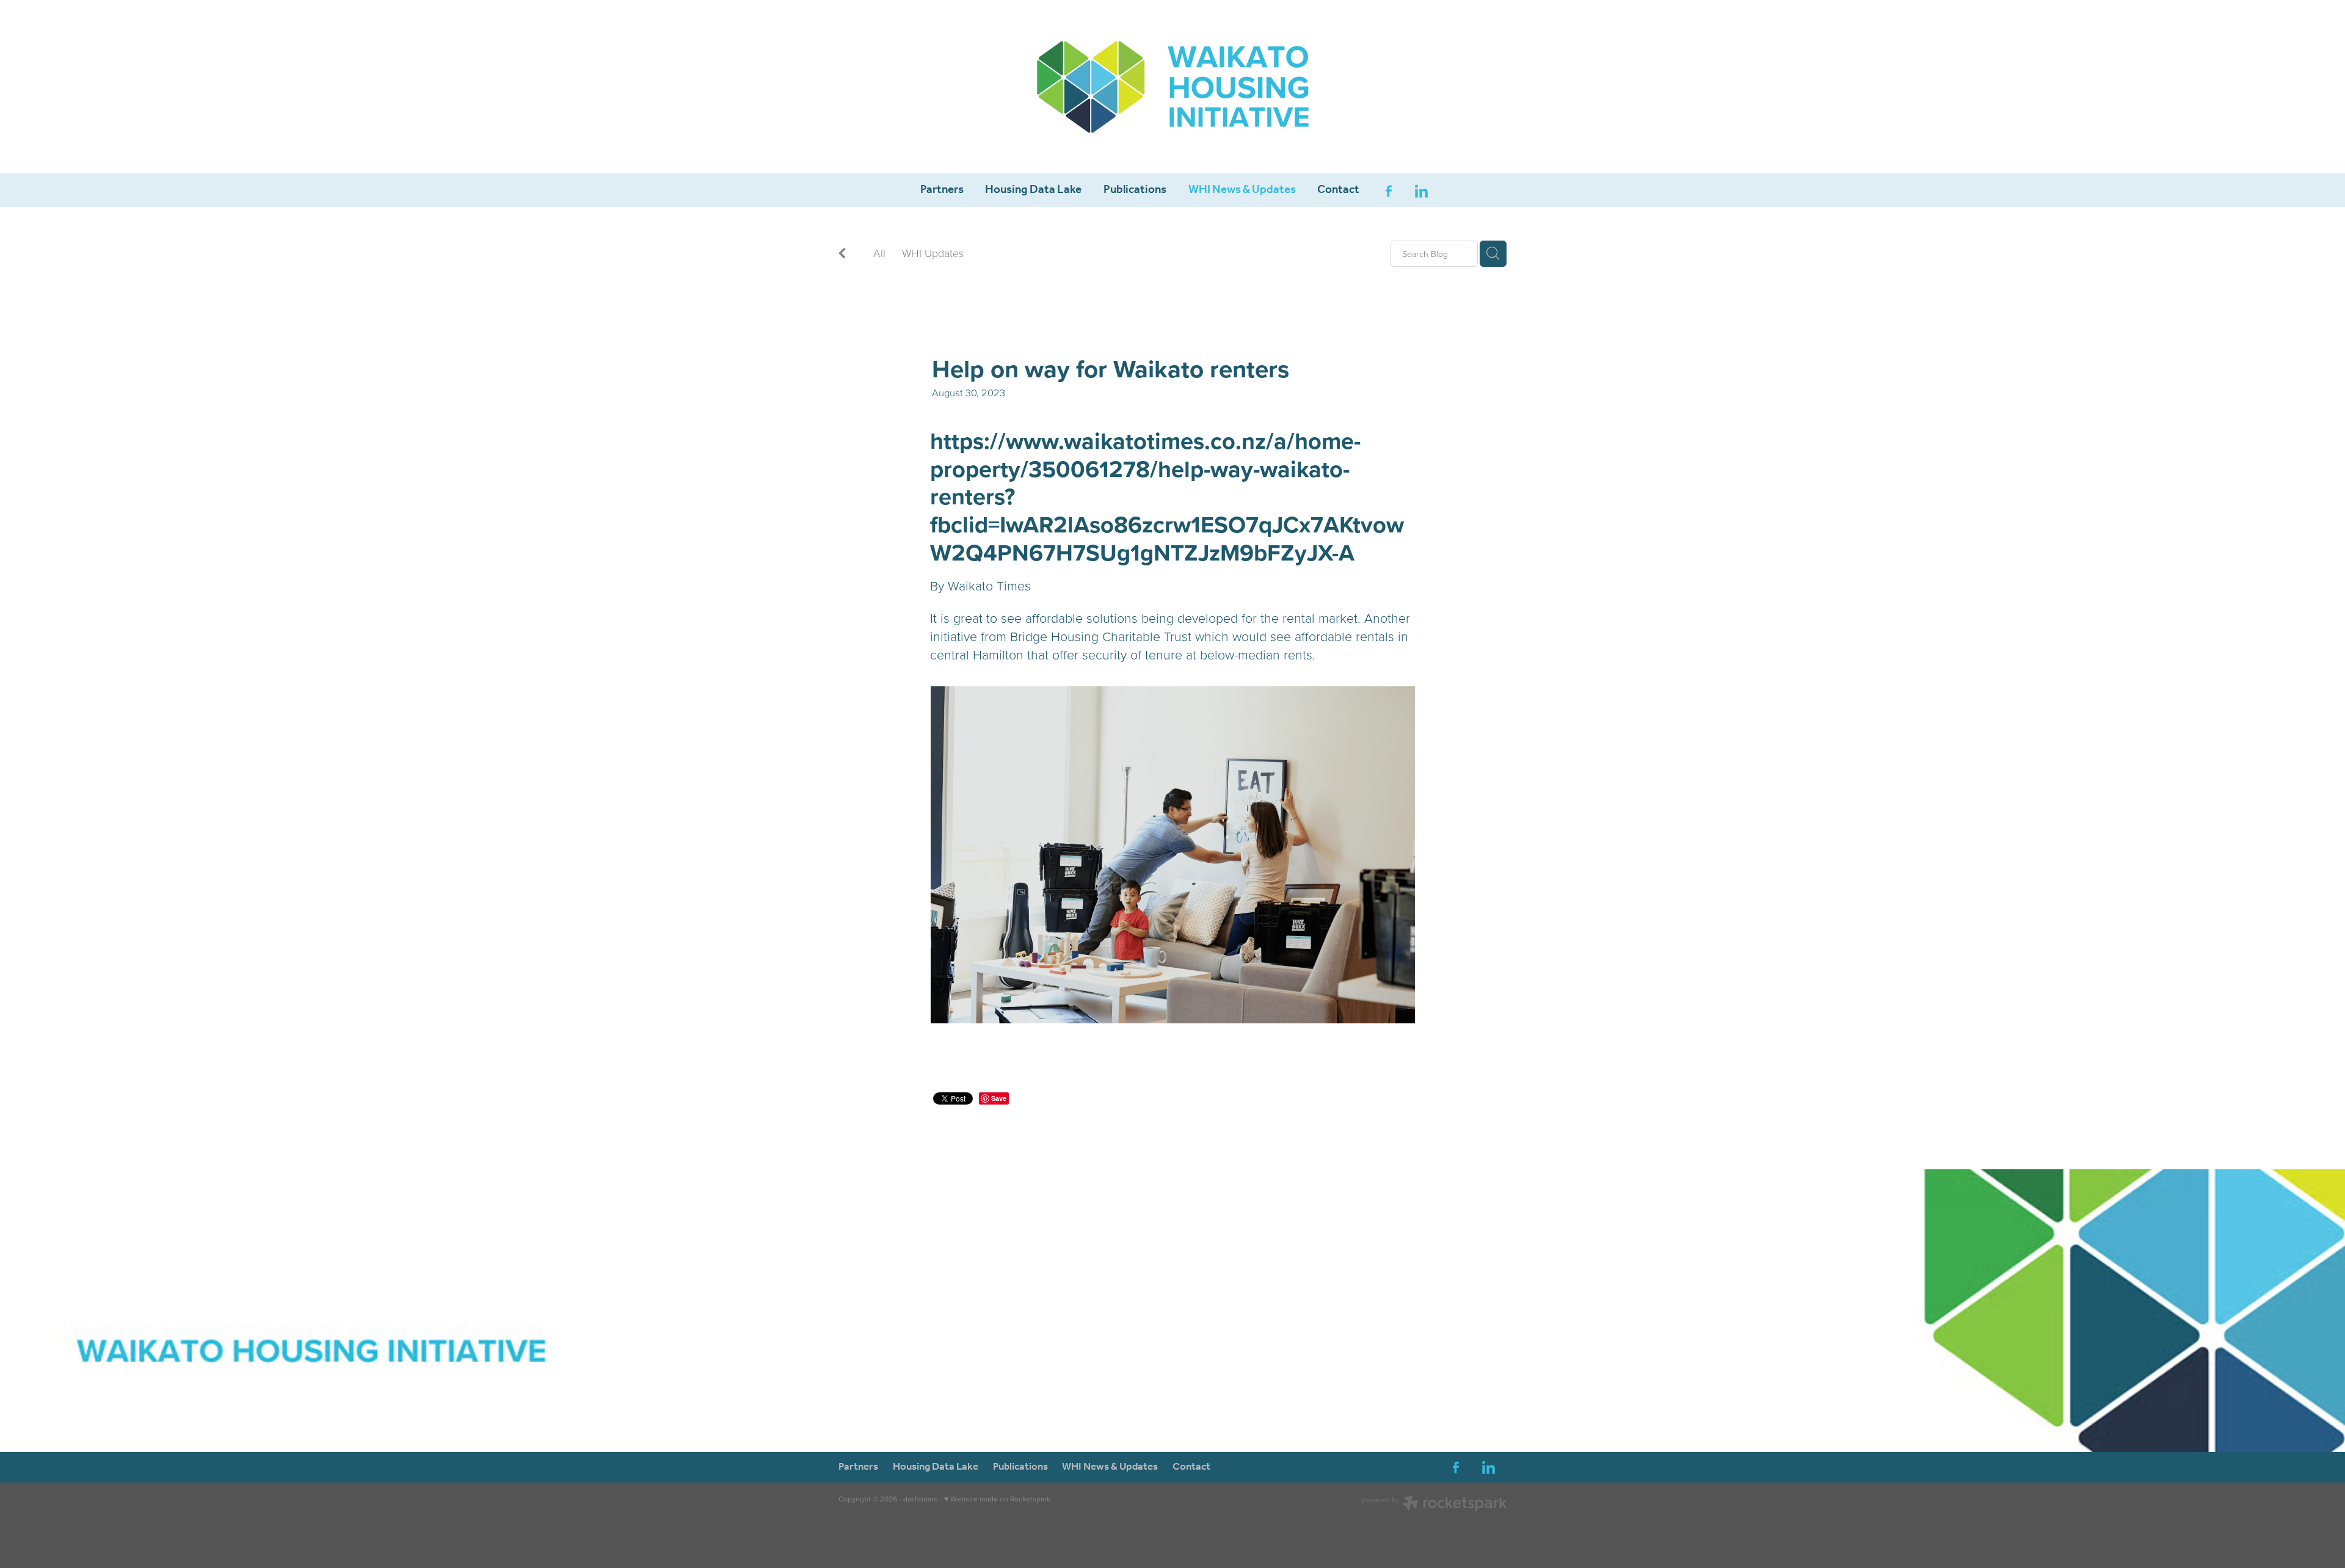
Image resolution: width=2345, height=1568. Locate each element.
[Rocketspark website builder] (1434, 1504)
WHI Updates (933, 253)
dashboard (921, 1499)
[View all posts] (842, 254)
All (879, 253)
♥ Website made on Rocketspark (997, 1499)
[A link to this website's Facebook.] (1389, 191)
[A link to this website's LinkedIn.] (1422, 191)
